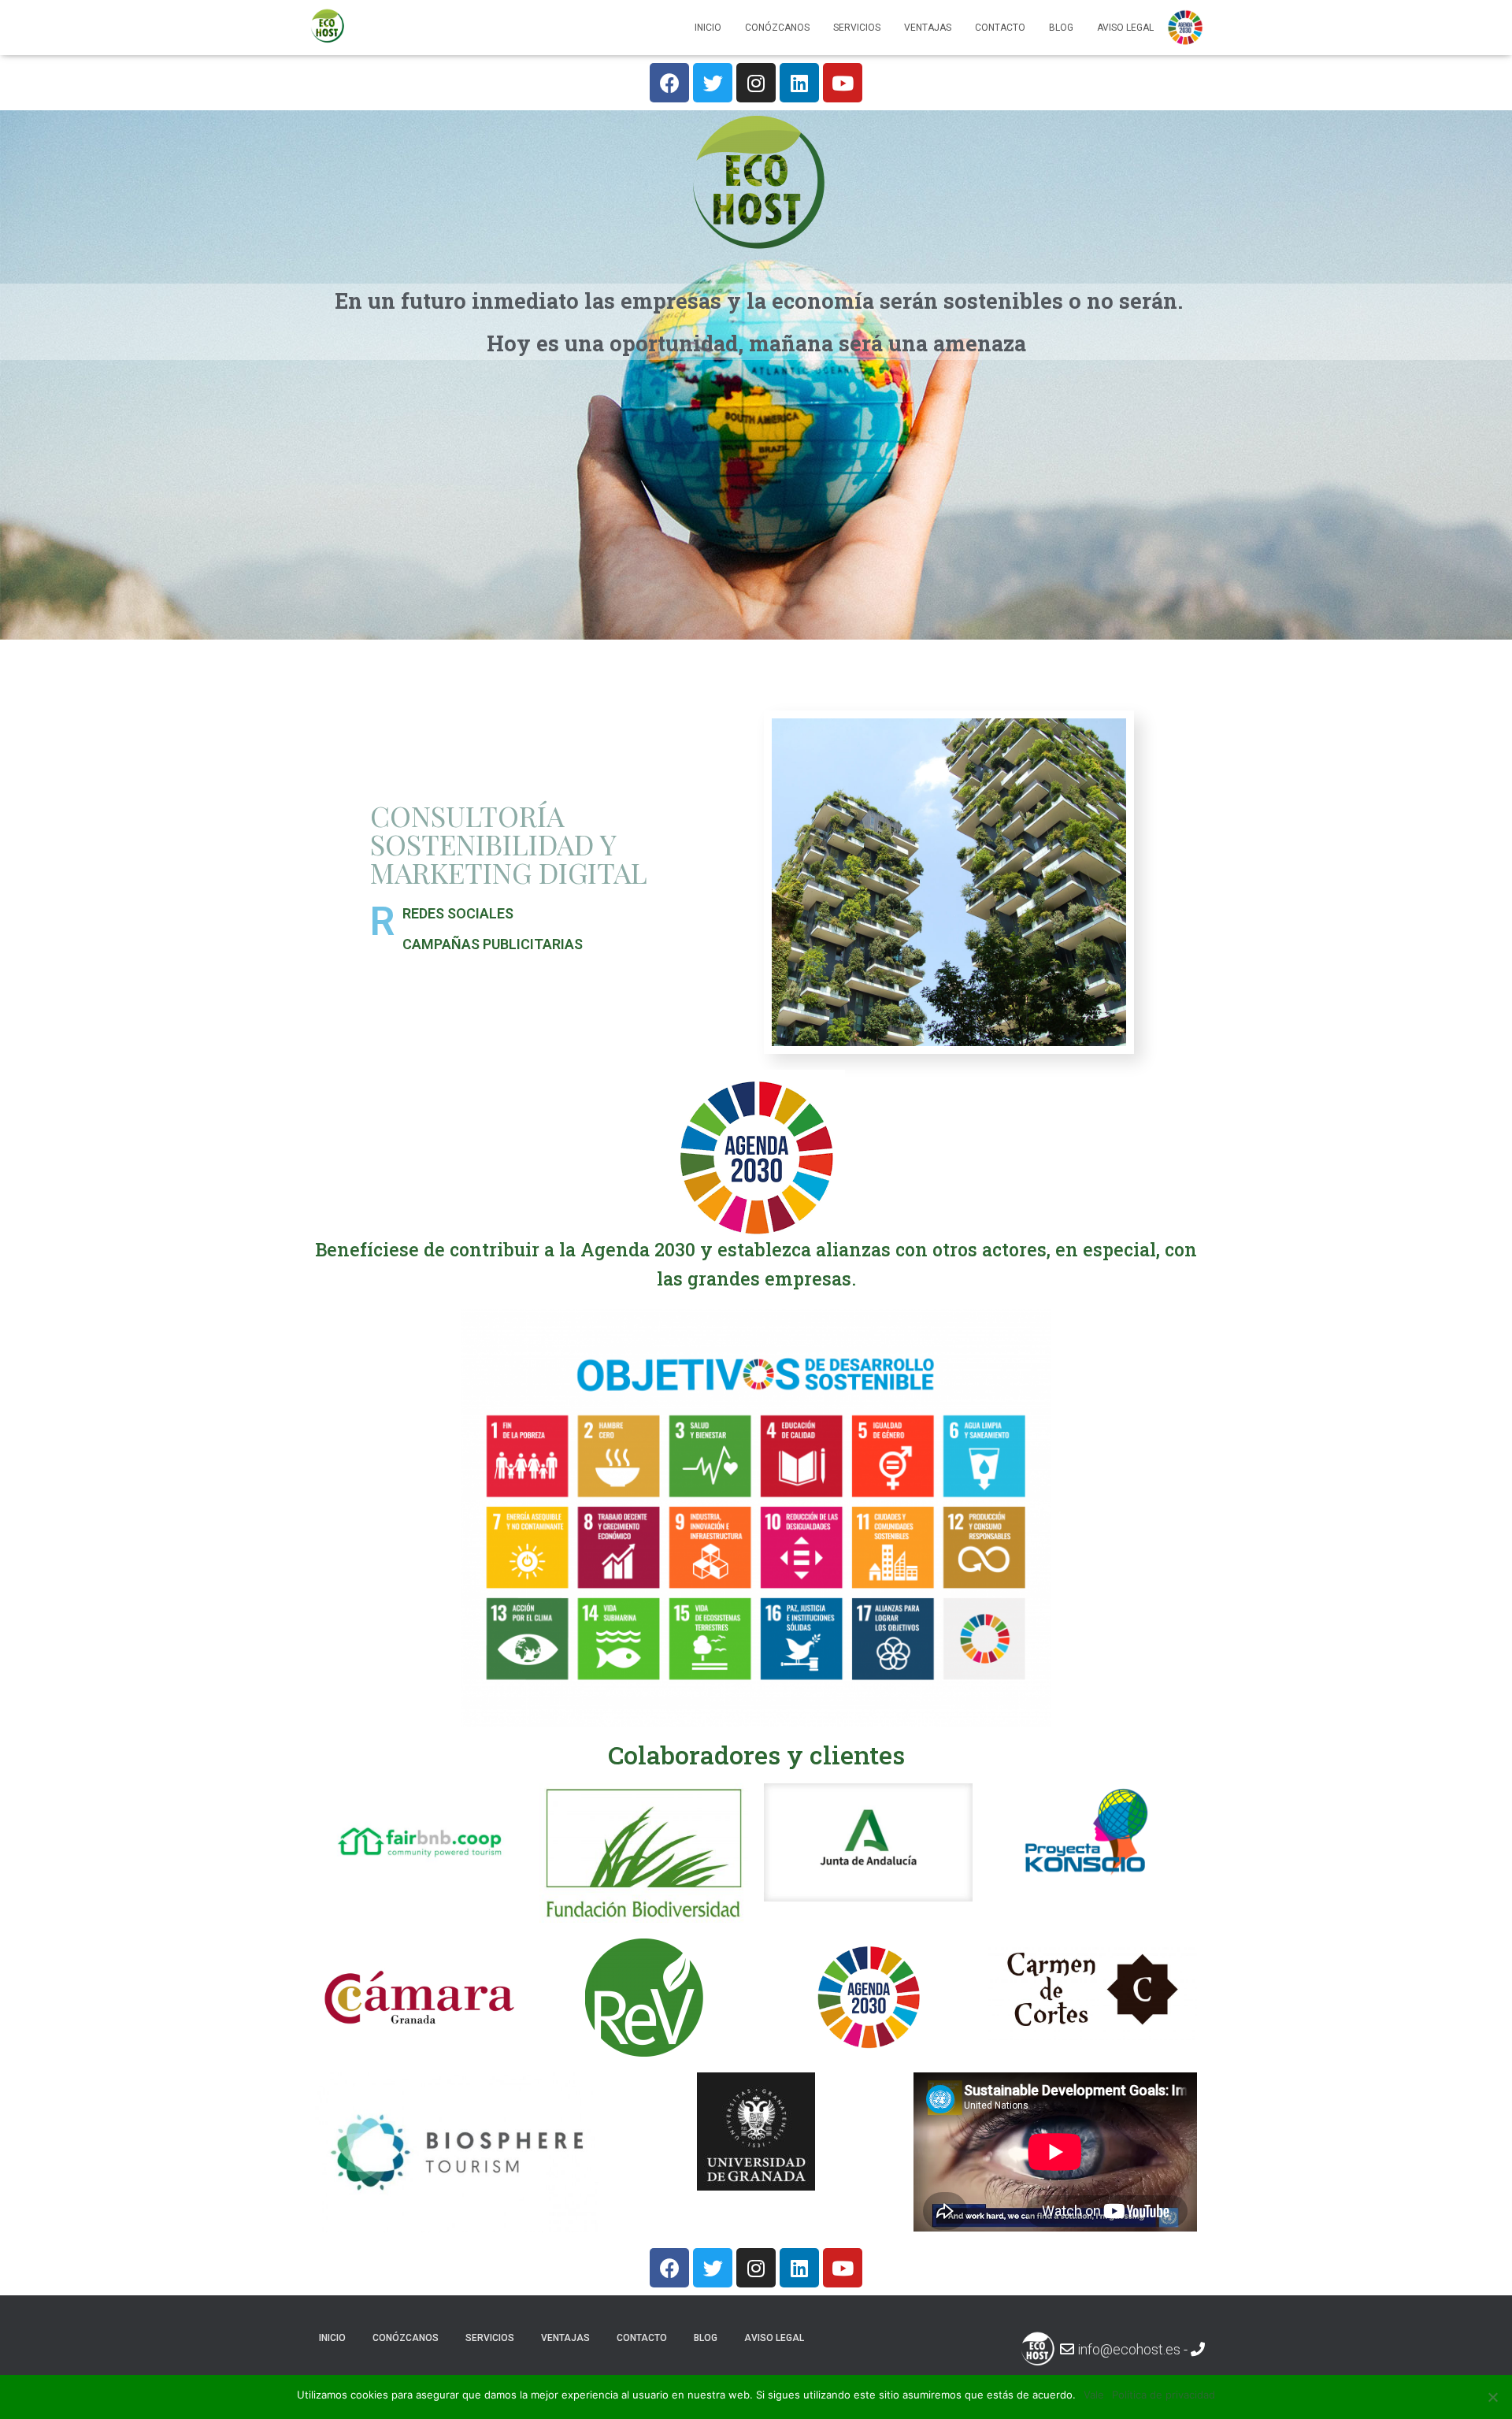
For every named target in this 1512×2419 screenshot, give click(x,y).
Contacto (1000, 28)
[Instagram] (756, 83)
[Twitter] (713, 83)
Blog (1061, 28)
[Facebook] (669, 83)
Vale (1094, 2395)
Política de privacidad (1164, 2395)
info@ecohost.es (1129, 2349)
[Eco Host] (327, 28)
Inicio (708, 28)
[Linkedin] (799, 83)
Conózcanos (777, 28)
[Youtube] (843, 83)
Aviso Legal (1125, 28)
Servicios (857, 28)
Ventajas (928, 28)
